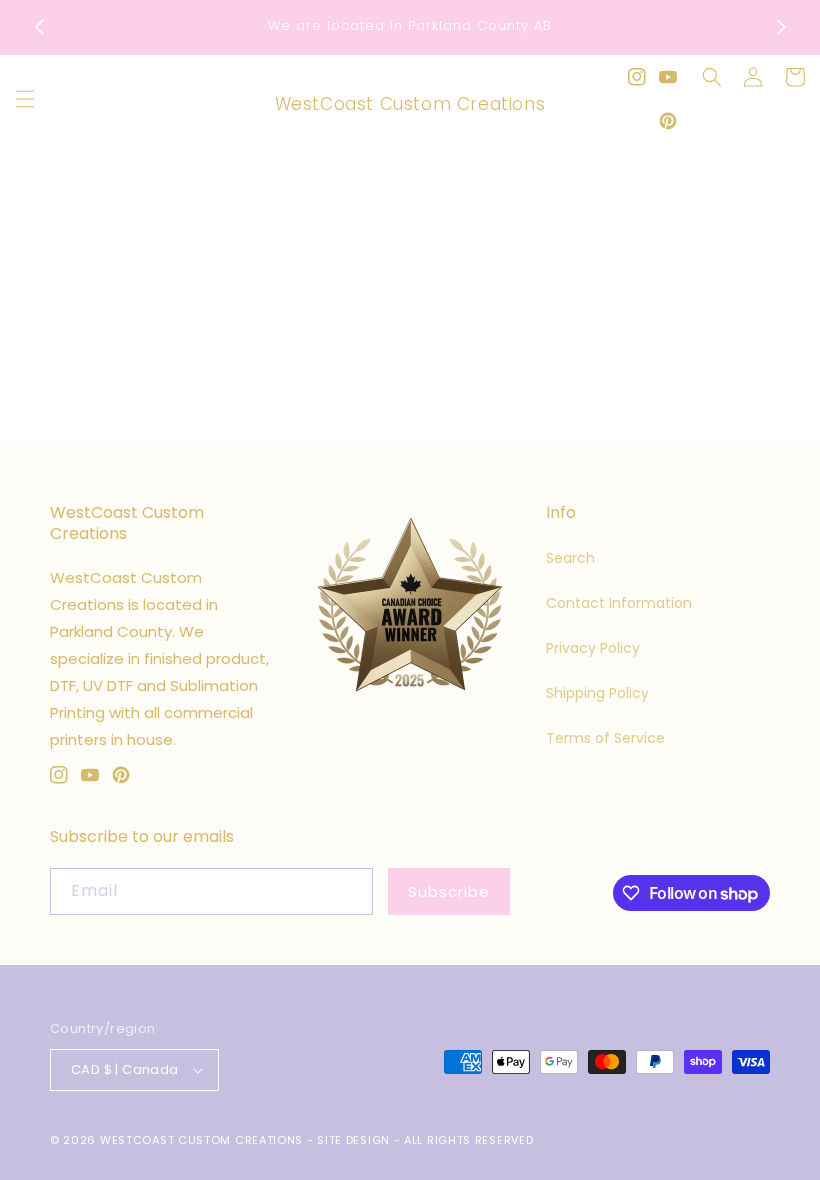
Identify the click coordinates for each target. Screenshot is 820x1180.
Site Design (353, 1140)
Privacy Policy (593, 648)
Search (570, 558)
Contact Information (619, 603)
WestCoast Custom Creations (201, 1140)
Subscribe (449, 891)
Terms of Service (605, 738)
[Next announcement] (781, 27)
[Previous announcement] (39, 27)
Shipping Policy (597, 693)
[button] (25, 99)
